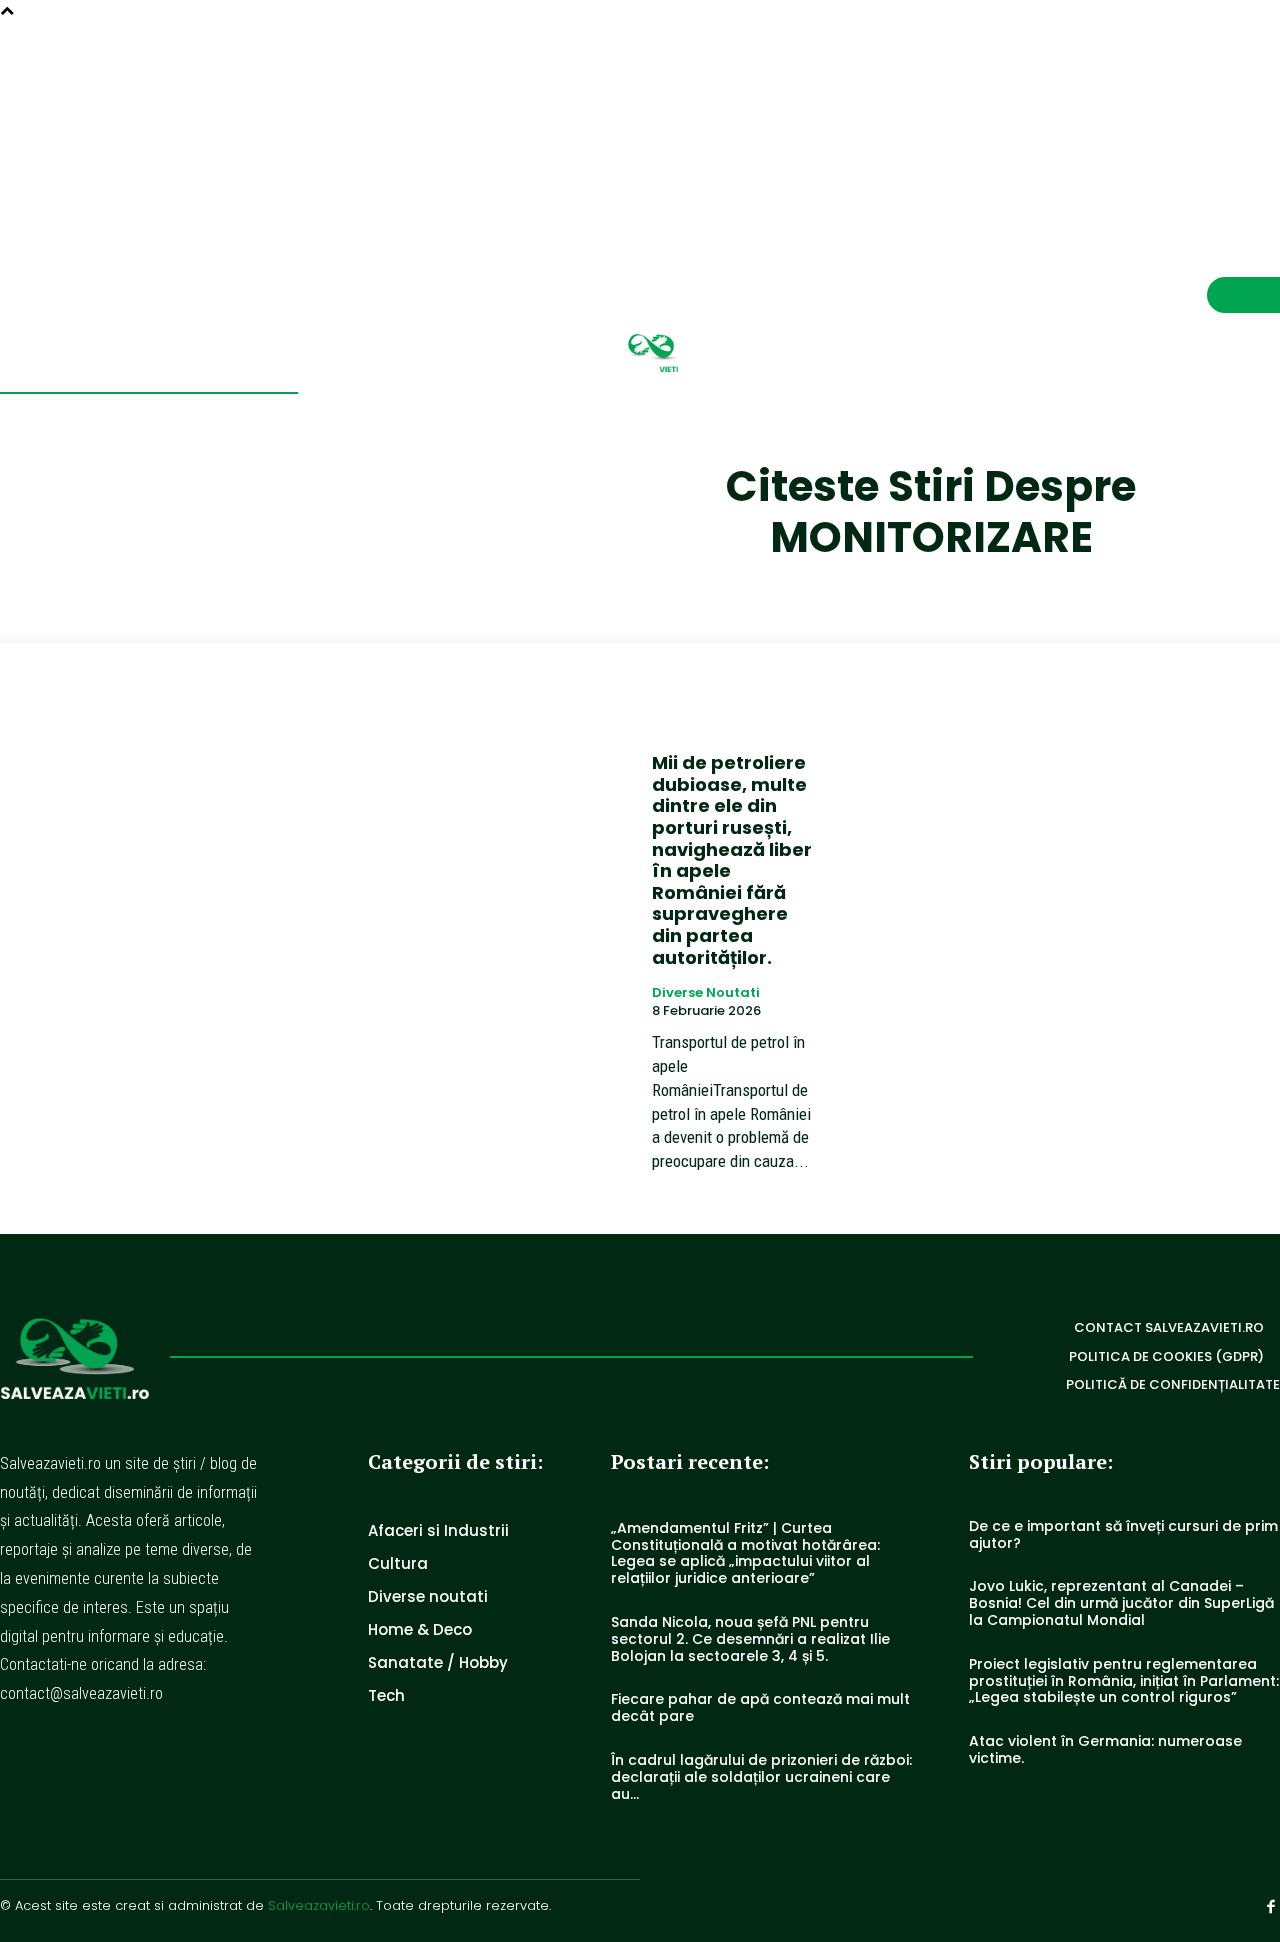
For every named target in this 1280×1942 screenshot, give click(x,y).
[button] (1224, 121)
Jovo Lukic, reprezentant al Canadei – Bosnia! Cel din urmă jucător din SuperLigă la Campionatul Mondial (1121, 1603)
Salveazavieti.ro (319, 1905)
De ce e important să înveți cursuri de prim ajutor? (1123, 1534)
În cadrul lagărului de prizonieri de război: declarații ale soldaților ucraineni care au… (761, 1777)
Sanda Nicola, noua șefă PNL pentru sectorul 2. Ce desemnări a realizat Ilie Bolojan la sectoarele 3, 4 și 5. (750, 1639)
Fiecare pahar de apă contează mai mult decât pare (760, 1707)
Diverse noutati (706, 993)
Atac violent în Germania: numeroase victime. (1105, 1749)
